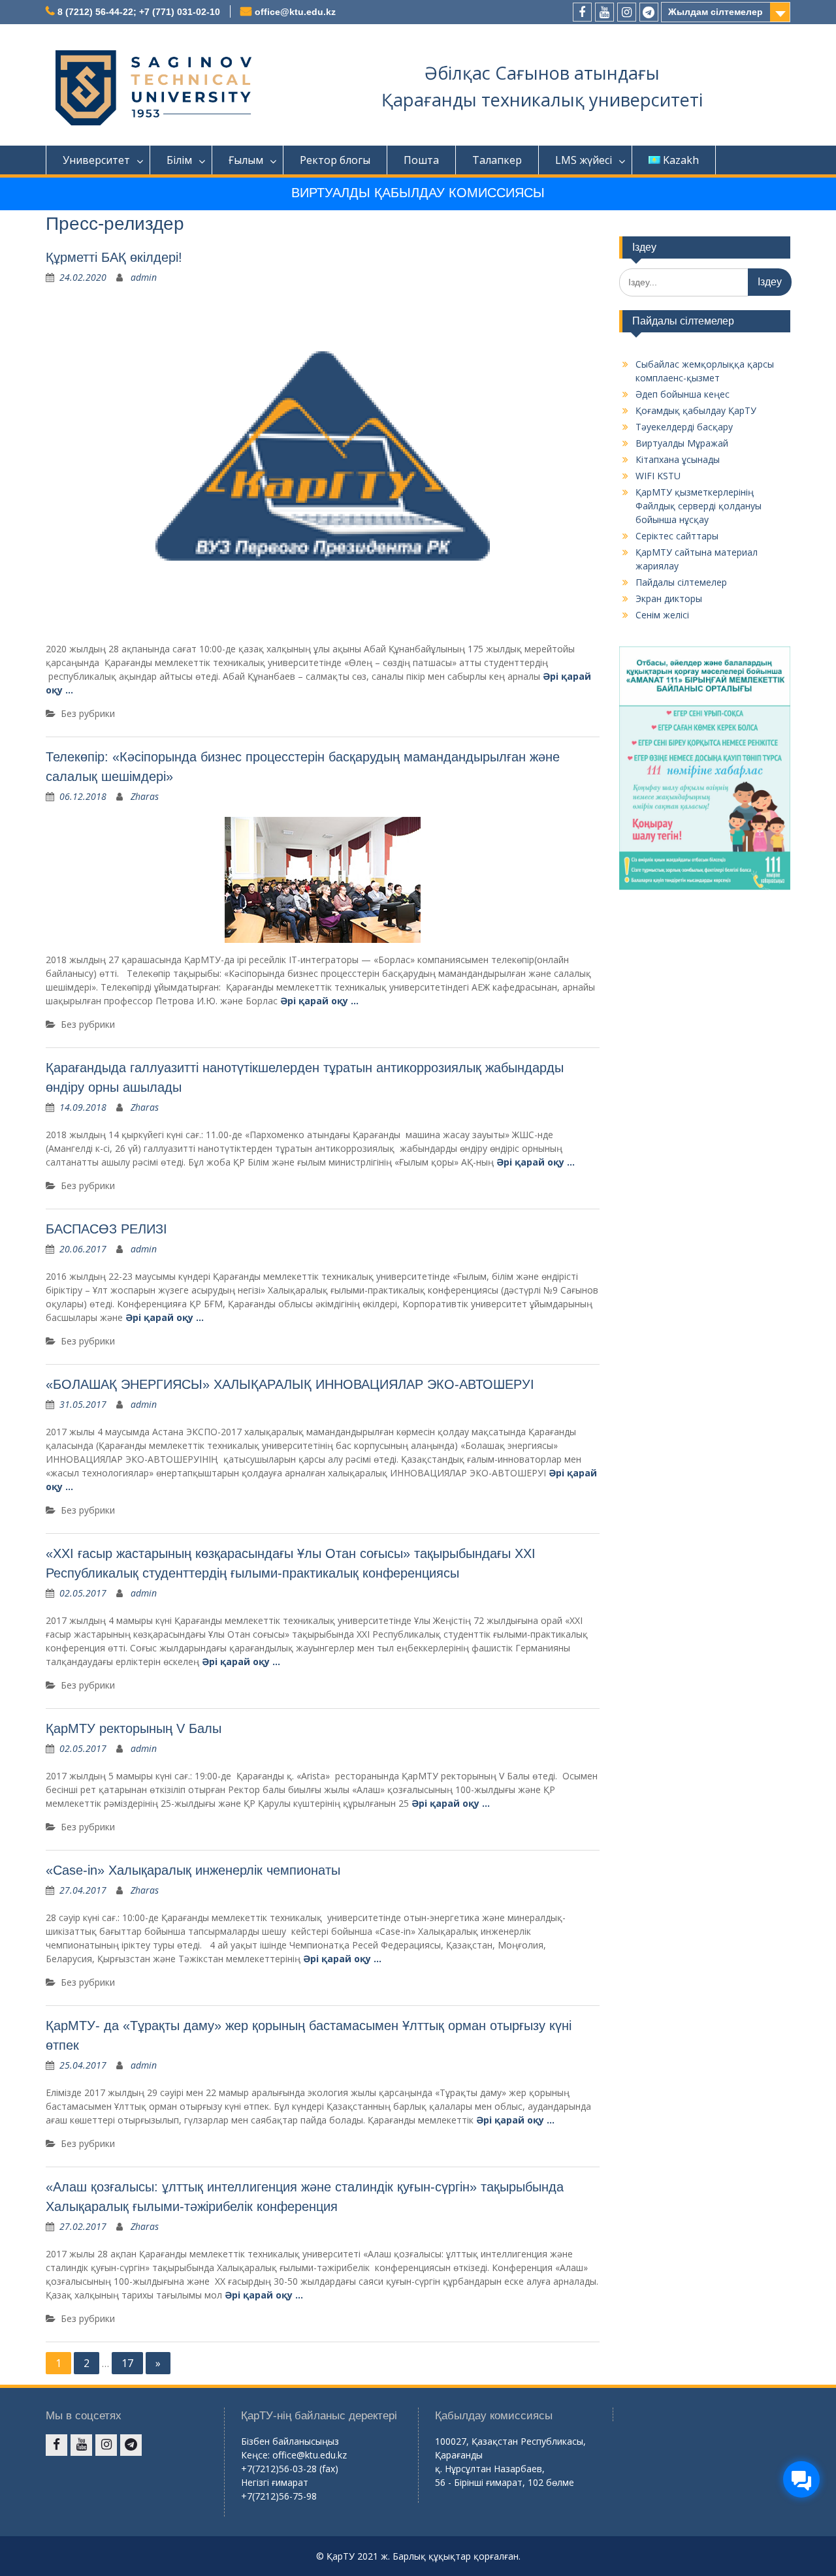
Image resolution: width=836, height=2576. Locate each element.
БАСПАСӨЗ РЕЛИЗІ (106, 1229)
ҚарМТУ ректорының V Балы (134, 1728)
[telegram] (649, 12)
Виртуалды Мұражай (682, 443)
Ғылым (246, 160)
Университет (96, 160)
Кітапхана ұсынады (678, 459)
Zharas (145, 796)
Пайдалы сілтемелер (681, 582)
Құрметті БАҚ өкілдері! (114, 257)
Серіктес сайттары (677, 536)
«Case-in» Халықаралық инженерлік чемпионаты (193, 1870)
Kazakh (681, 160)
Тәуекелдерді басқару (684, 427)
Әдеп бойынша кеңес (683, 394)
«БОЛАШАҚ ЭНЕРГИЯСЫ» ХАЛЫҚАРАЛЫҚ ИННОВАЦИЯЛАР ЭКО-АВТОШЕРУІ (290, 1384)
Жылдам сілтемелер (715, 12)
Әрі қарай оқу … (319, 1001)
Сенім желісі (662, 615)
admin (144, 277)
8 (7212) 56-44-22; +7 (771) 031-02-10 (139, 12)
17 (127, 2363)
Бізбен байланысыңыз (290, 2441)
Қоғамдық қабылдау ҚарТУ (696, 410)
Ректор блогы (335, 160)
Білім (179, 160)
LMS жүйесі (584, 160)
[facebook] (582, 12)
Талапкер (497, 160)
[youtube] (604, 12)
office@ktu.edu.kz (295, 12)
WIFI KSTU (658, 476)
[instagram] (627, 12)
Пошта (421, 160)
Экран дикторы (669, 598)
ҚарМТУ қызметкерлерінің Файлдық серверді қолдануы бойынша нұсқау (699, 506)
